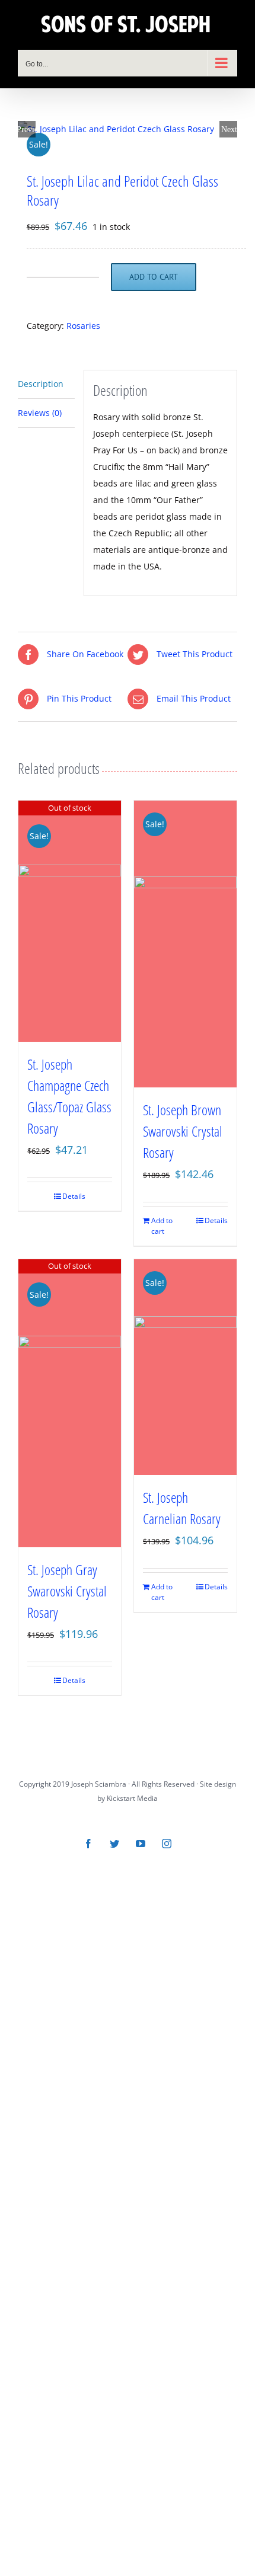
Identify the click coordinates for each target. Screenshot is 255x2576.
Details (74, 1196)
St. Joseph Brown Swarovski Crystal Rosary (183, 1131)
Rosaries (83, 326)
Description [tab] (41, 384)
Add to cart (154, 277)
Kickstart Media (132, 1798)
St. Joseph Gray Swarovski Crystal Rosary (67, 1591)
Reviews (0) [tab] (40, 413)
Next (229, 129)
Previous (27, 129)
